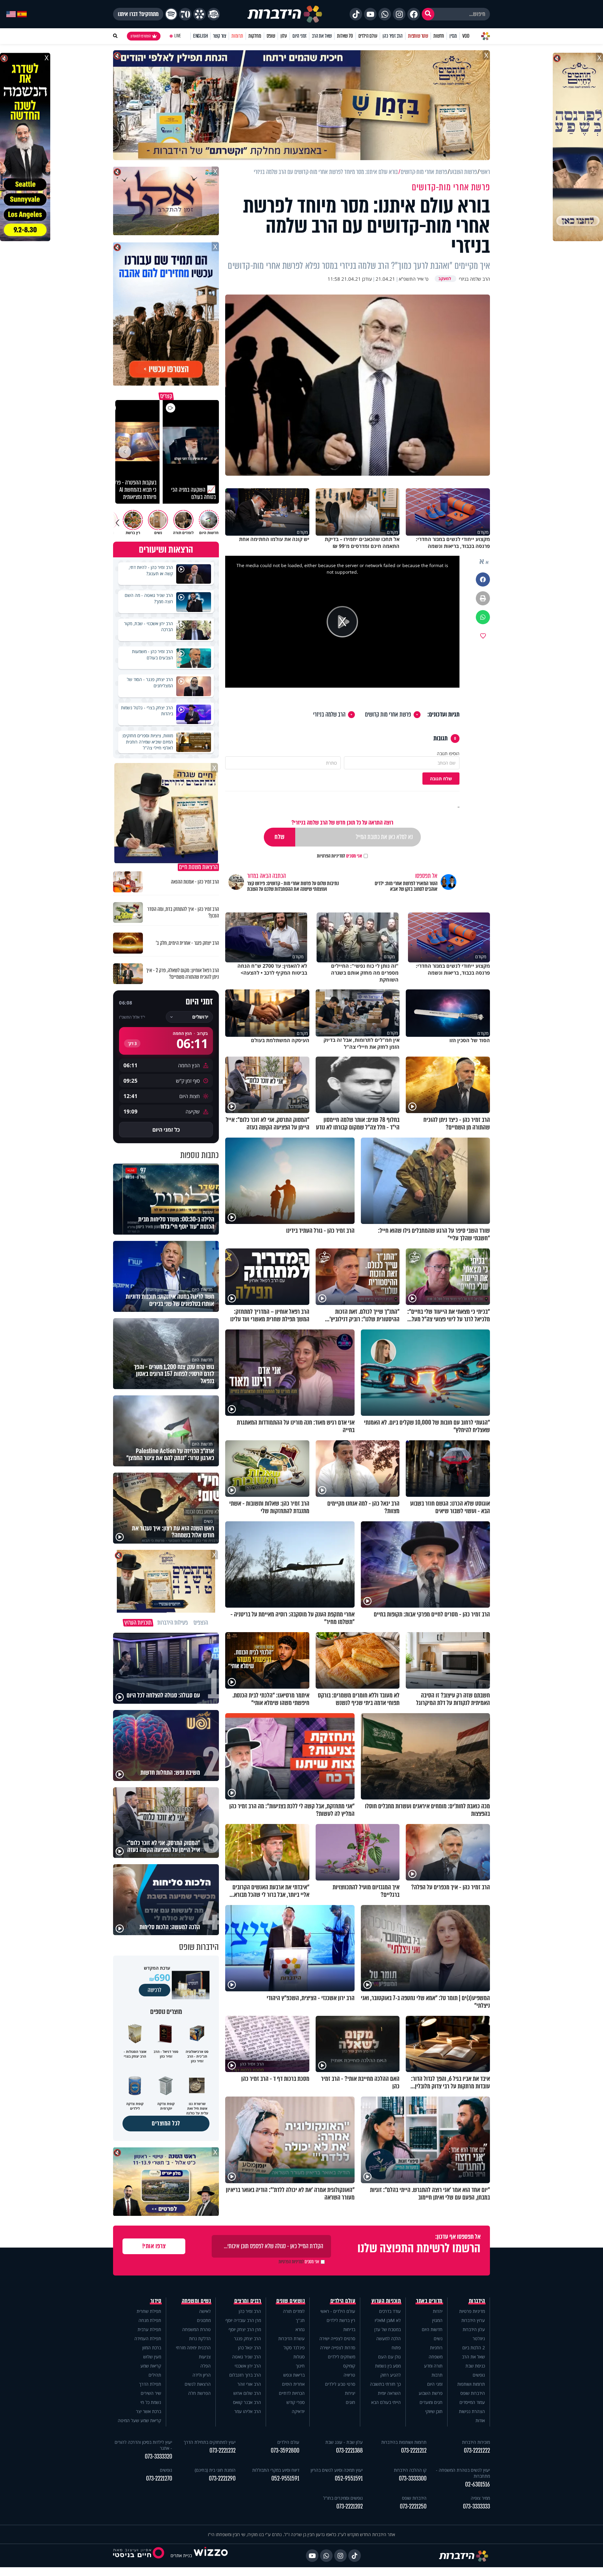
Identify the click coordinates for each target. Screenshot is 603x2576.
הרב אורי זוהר (249, 2384)
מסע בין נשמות (388, 2366)
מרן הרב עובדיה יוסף (243, 2320)
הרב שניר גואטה (247, 2357)
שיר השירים (151, 2393)
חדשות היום (432, 2329)
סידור (156, 2301)
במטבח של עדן (388, 2329)
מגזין (453, 36)
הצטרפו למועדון (141, 36)
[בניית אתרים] (211, 2555)
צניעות (205, 2357)
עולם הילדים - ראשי (338, 2311)
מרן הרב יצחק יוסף (245, 2329)
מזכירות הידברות (476, 2442)
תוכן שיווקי (434, 2411)
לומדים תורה (294, 2311)
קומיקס (349, 2366)
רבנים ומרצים (248, 2301)
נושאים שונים (291, 2301)
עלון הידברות (474, 2329)
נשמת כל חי (151, 2402)
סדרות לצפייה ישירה (338, 2348)
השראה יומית (389, 2393)
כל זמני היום (166, 1130)
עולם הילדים (368, 36)
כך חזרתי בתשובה (385, 2384)
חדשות (439, 36)
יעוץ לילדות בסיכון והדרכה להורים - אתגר (143, 2445)
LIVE (178, 36)
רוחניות (436, 2348)
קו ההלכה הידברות (410, 2470)
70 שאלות (345, 36)
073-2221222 (477, 2451)
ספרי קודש (296, 2402)
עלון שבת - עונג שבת (344, 2442)
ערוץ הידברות (473, 2320)
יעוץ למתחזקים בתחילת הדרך (210, 2442)
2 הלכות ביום (474, 2348)
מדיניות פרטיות (472, 2311)
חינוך (300, 2366)
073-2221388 (349, 2451)
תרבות (437, 2375)
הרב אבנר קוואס (247, 2402)
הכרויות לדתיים (292, 2393)
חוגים (350, 2402)
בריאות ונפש (294, 2375)
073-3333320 (158, 2457)
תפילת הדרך (150, 2384)
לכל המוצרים (166, 2123)
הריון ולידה (202, 2375)
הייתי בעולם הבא (386, 2402)
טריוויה (349, 2375)
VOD (466, 36)
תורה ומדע (433, 2366)
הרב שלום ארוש (247, 2393)
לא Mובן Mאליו (388, 2320)
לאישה (205, 2311)
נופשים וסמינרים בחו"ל (343, 2498)
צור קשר (220, 36)
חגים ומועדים (431, 2402)
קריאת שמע (151, 2366)
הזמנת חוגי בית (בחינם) (215, 2470)
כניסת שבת (475, 2366)
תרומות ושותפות (471, 2384)
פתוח (396, 2348)
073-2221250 (413, 2506)
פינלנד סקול (294, 2348)
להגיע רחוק (391, 2375)
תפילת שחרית (149, 2311)
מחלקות (255, 36)
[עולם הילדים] (214, 14)
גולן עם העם (389, 2357)
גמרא (300, 2329)
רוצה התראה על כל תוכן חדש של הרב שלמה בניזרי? (342, 823)
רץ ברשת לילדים (341, 2320)
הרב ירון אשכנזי (248, 2366)
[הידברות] (285, 14)
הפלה (206, 2366)
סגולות (299, 2357)
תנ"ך (300, 2320)
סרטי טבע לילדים (340, 2384)
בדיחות (349, 2329)
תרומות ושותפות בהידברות (404, 2442)
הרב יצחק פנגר (247, 2338)
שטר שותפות (418, 36)
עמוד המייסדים (472, 2402)
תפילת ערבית (149, 2329)
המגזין (437, 2320)
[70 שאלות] (185, 14)
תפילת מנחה (150, 2320)
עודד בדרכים (390, 2311)
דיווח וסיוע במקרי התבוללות (276, 2470)
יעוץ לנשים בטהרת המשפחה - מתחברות (463, 2473)
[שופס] (199, 14)
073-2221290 (222, 2479)
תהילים (155, 2375)
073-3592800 (285, 2451)
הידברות (477, 2301)
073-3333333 (476, 2506)
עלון (284, 36)
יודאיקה (298, 2411)
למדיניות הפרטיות (331, 856)
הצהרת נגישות (472, 2411)
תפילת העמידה (148, 2338)
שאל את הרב (322, 36)
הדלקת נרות (200, 2338)
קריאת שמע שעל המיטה (139, 2420)
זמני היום (299, 36)
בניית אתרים (181, 2555)
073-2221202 (350, 2506)
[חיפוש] (428, 14)
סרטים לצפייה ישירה (337, 2338)
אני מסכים (340, 856)
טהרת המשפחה (196, 2329)
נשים (438, 2338)
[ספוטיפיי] (171, 14)
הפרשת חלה (199, 2393)
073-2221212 (414, 2451)
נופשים (479, 2375)
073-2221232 (223, 2451)
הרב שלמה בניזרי (329, 715)
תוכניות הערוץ (386, 2301)
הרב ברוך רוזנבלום (245, 2375)
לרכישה (155, 1990)
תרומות (237, 36)
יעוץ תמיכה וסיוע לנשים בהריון (337, 2470)
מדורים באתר (429, 2301)
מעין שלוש (152, 2357)
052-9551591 (349, 2479)
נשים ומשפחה (196, 2301)
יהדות (438, 2311)
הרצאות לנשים (198, 2384)
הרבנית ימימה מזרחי (193, 2348)
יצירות (350, 2393)
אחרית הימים (293, 2384)
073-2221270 (159, 2479)
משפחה (436, 2357)
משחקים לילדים (342, 2357)
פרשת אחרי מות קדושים (388, 715)
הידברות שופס (473, 2393)
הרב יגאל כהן (250, 2348)
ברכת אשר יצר (149, 2411)
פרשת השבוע (431, 2393)
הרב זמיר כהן (393, 36)
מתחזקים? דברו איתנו (138, 14)
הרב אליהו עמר (248, 2411)
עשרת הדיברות (291, 2338)
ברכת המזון (152, 2348)
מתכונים (204, 2320)
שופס (271, 36)
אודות (480, 2420)
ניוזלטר (479, 2338)
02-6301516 (478, 2484)
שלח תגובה (441, 779)
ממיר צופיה (480, 2498)
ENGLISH (201, 36)
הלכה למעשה (388, 2338)
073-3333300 (413, 2479)
